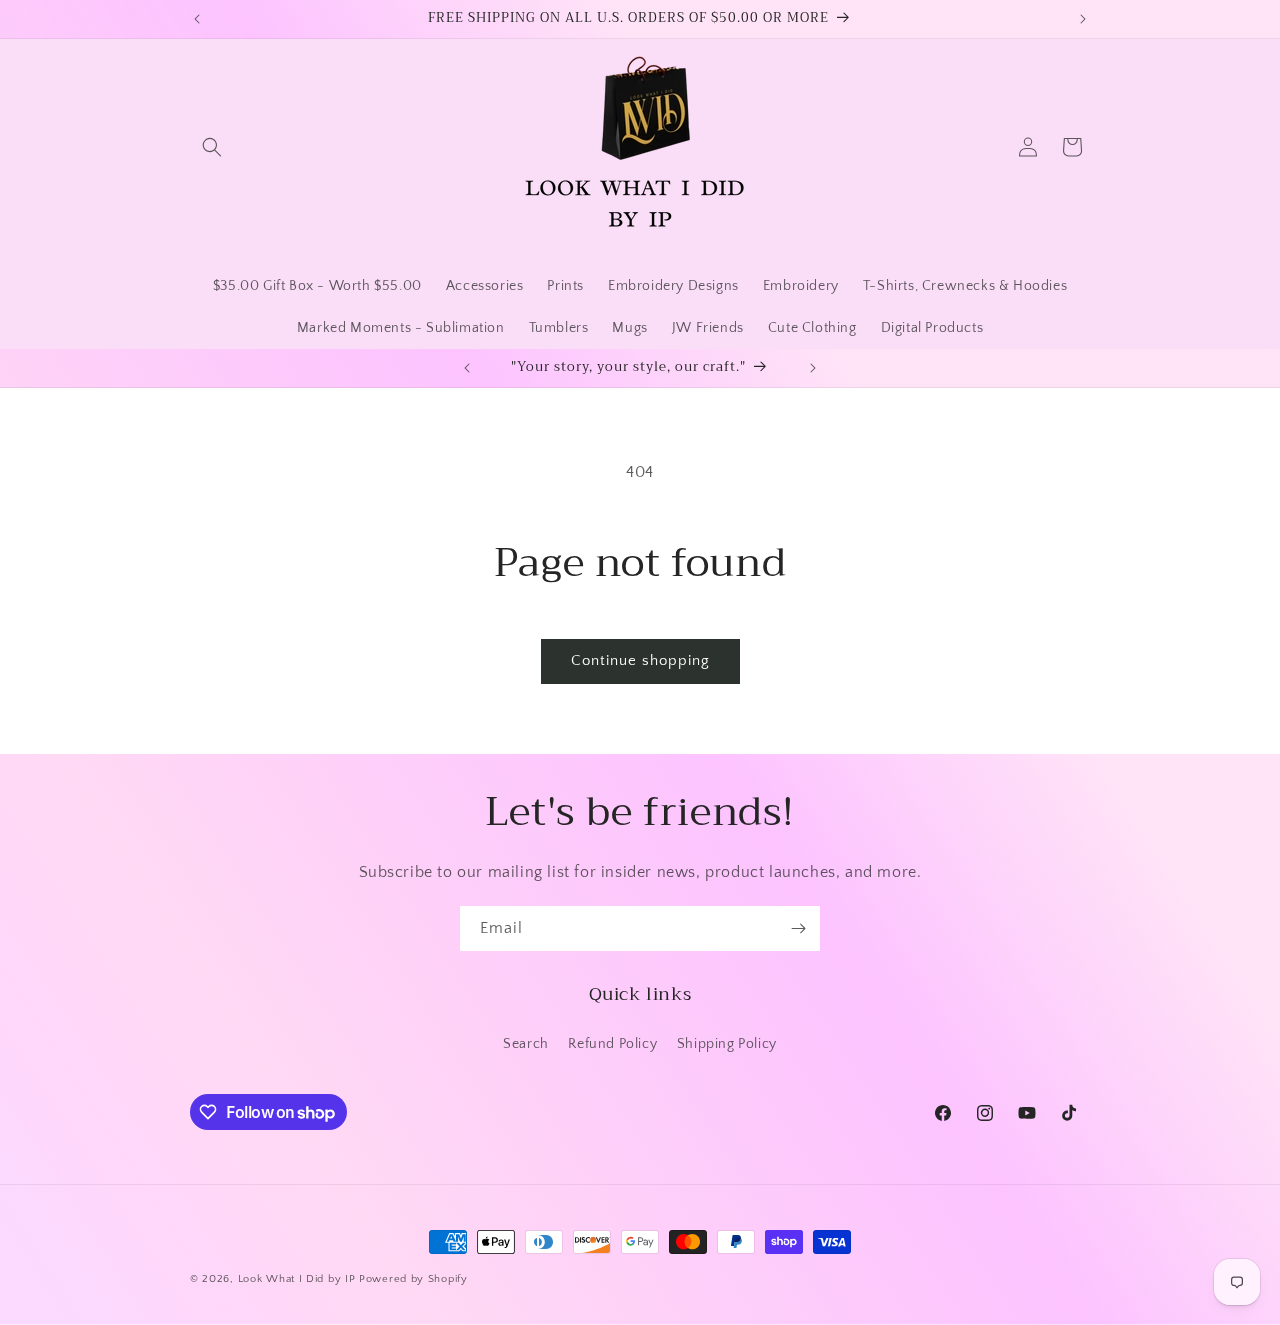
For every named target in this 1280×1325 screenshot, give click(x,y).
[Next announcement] (1083, 19)
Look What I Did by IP (297, 1279)
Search (526, 1044)
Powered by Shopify (413, 1279)
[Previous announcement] (197, 19)
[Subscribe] (798, 928)
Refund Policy (612, 1044)
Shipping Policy (727, 1044)
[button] (212, 147)
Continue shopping (640, 660)
